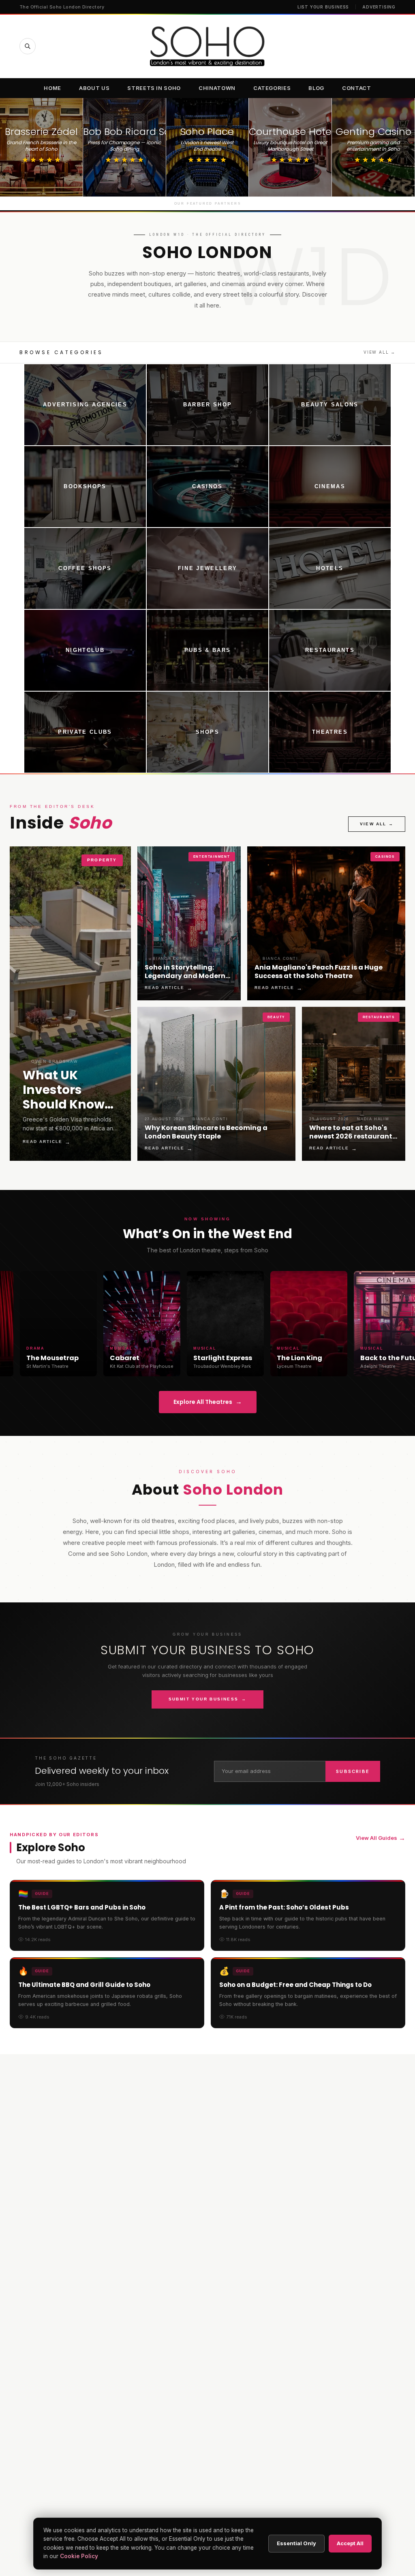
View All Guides (381, 1838)
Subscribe (353, 1771)
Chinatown (217, 88)
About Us (94, 88)
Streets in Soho (154, 88)
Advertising (379, 7)
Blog (316, 88)
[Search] (28, 46)
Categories (272, 88)
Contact (357, 88)
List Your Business (323, 7)
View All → (380, 352)
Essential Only (296, 2543)
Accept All (350, 2543)
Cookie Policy (79, 2556)
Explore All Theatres (208, 1402)
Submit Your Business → (208, 1699)
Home (52, 88)
